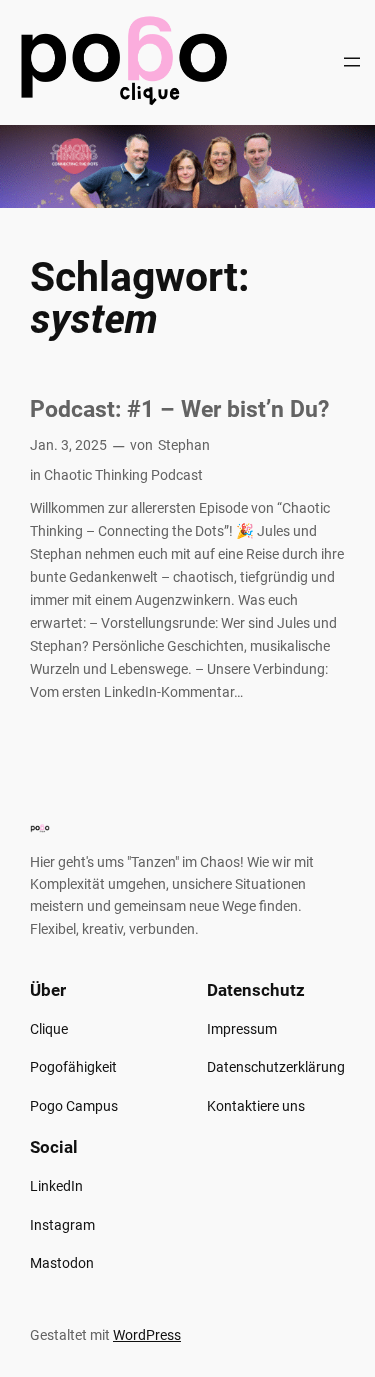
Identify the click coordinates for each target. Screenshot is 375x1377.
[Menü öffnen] (352, 62)
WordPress (147, 1335)
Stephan (184, 445)
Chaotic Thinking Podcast (123, 475)
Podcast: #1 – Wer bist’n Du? (179, 409)
